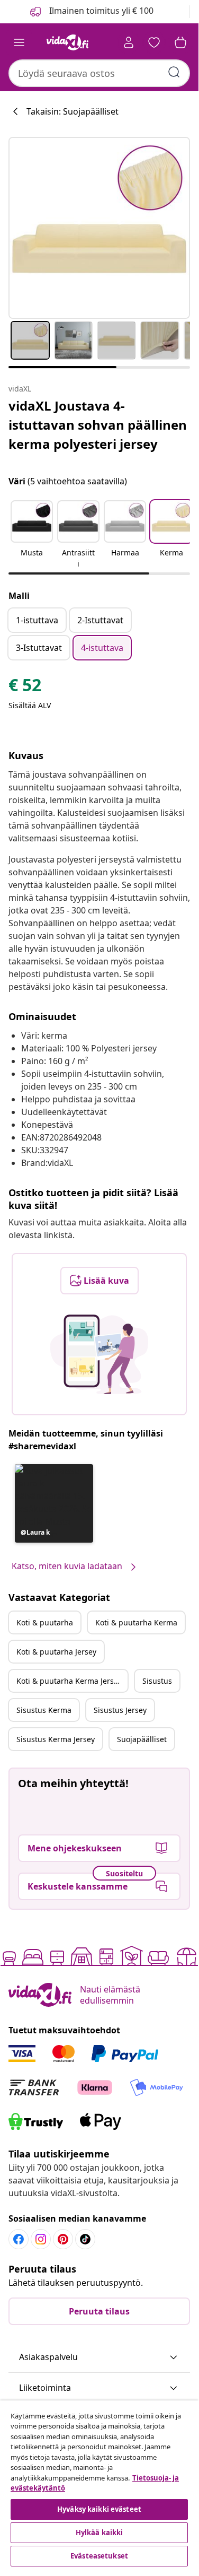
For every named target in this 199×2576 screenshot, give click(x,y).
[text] (25, 687)
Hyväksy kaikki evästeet (99, 2509)
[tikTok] (85, 2239)
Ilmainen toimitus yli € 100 (100, 11)
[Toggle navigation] (19, 42)
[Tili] (129, 42)
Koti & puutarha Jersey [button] (56, 1652)
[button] (32, 535)
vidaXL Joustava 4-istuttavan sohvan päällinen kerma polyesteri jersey (98, 425)
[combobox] (99, 73)
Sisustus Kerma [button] (44, 1710)
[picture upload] (99, 1354)
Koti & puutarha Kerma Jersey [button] (69, 1681)
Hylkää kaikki (99, 2533)
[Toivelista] (154, 42)
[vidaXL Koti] (68, 42)
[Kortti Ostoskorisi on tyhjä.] (180, 42)
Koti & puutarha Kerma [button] (136, 1622)
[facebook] (19, 2239)
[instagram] (41, 2239)
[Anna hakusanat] (174, 72)
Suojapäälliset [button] (142, 1739)
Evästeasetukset (99, 2556)
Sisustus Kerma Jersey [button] (56, 1739)
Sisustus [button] (157, 1681)
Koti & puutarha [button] (45, 1622)
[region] (99, 2485)
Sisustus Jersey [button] (120, 1710)
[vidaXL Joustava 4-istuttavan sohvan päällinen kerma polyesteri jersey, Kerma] (99, 228)
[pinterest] (63, 2239)
